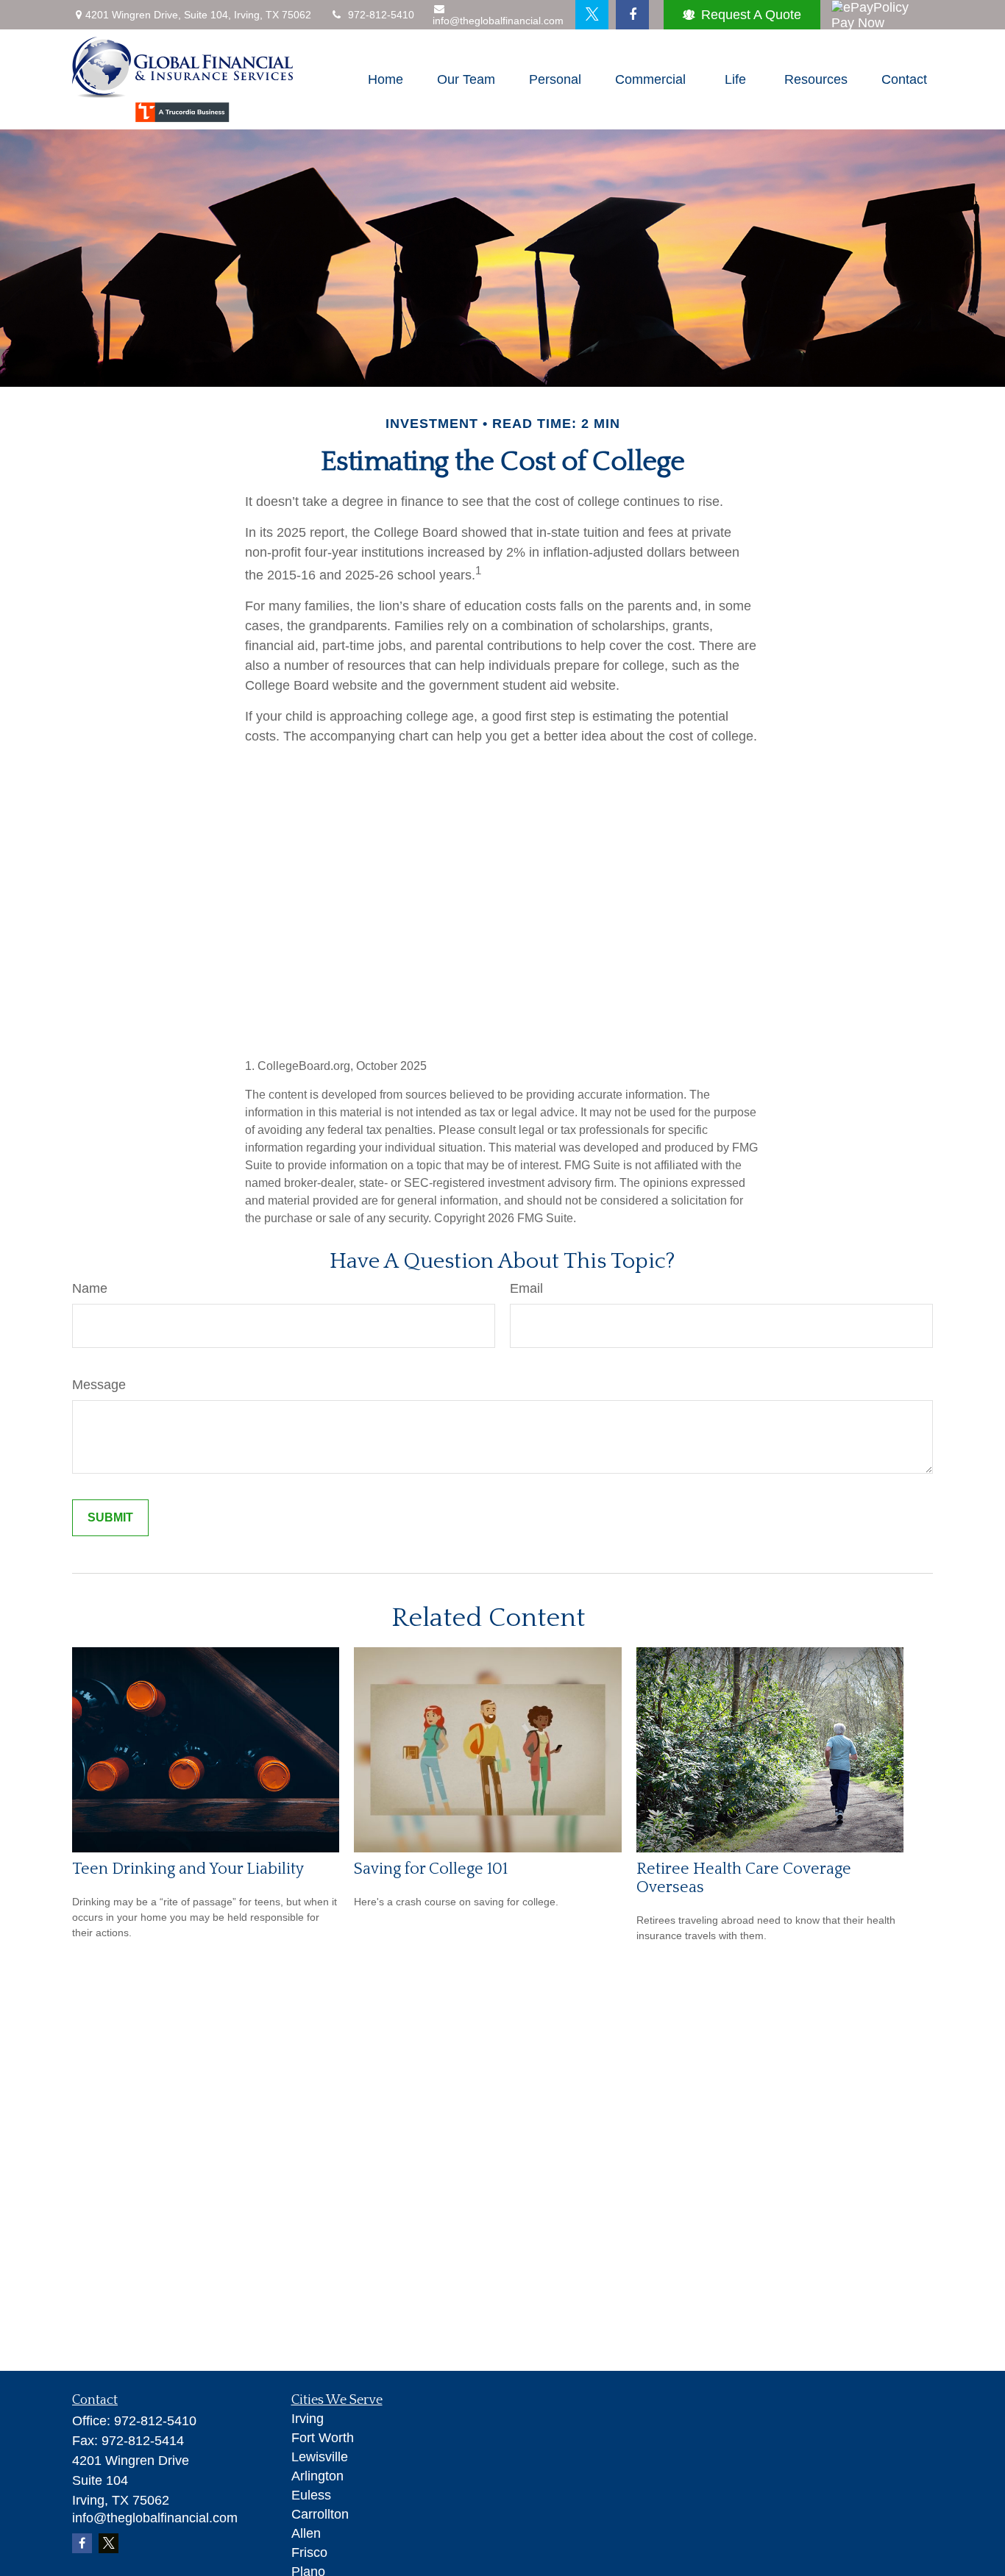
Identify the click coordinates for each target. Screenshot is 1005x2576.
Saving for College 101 (431, 1869)
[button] (386, 79)
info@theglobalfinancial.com (498, 21)
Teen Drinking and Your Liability (188, 1869)
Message (99, 1385)
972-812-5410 (381, 15)
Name (90, 1288)
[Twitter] (592, 15)
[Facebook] (632, 15)
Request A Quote (751, 15)
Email (526, 1288)
